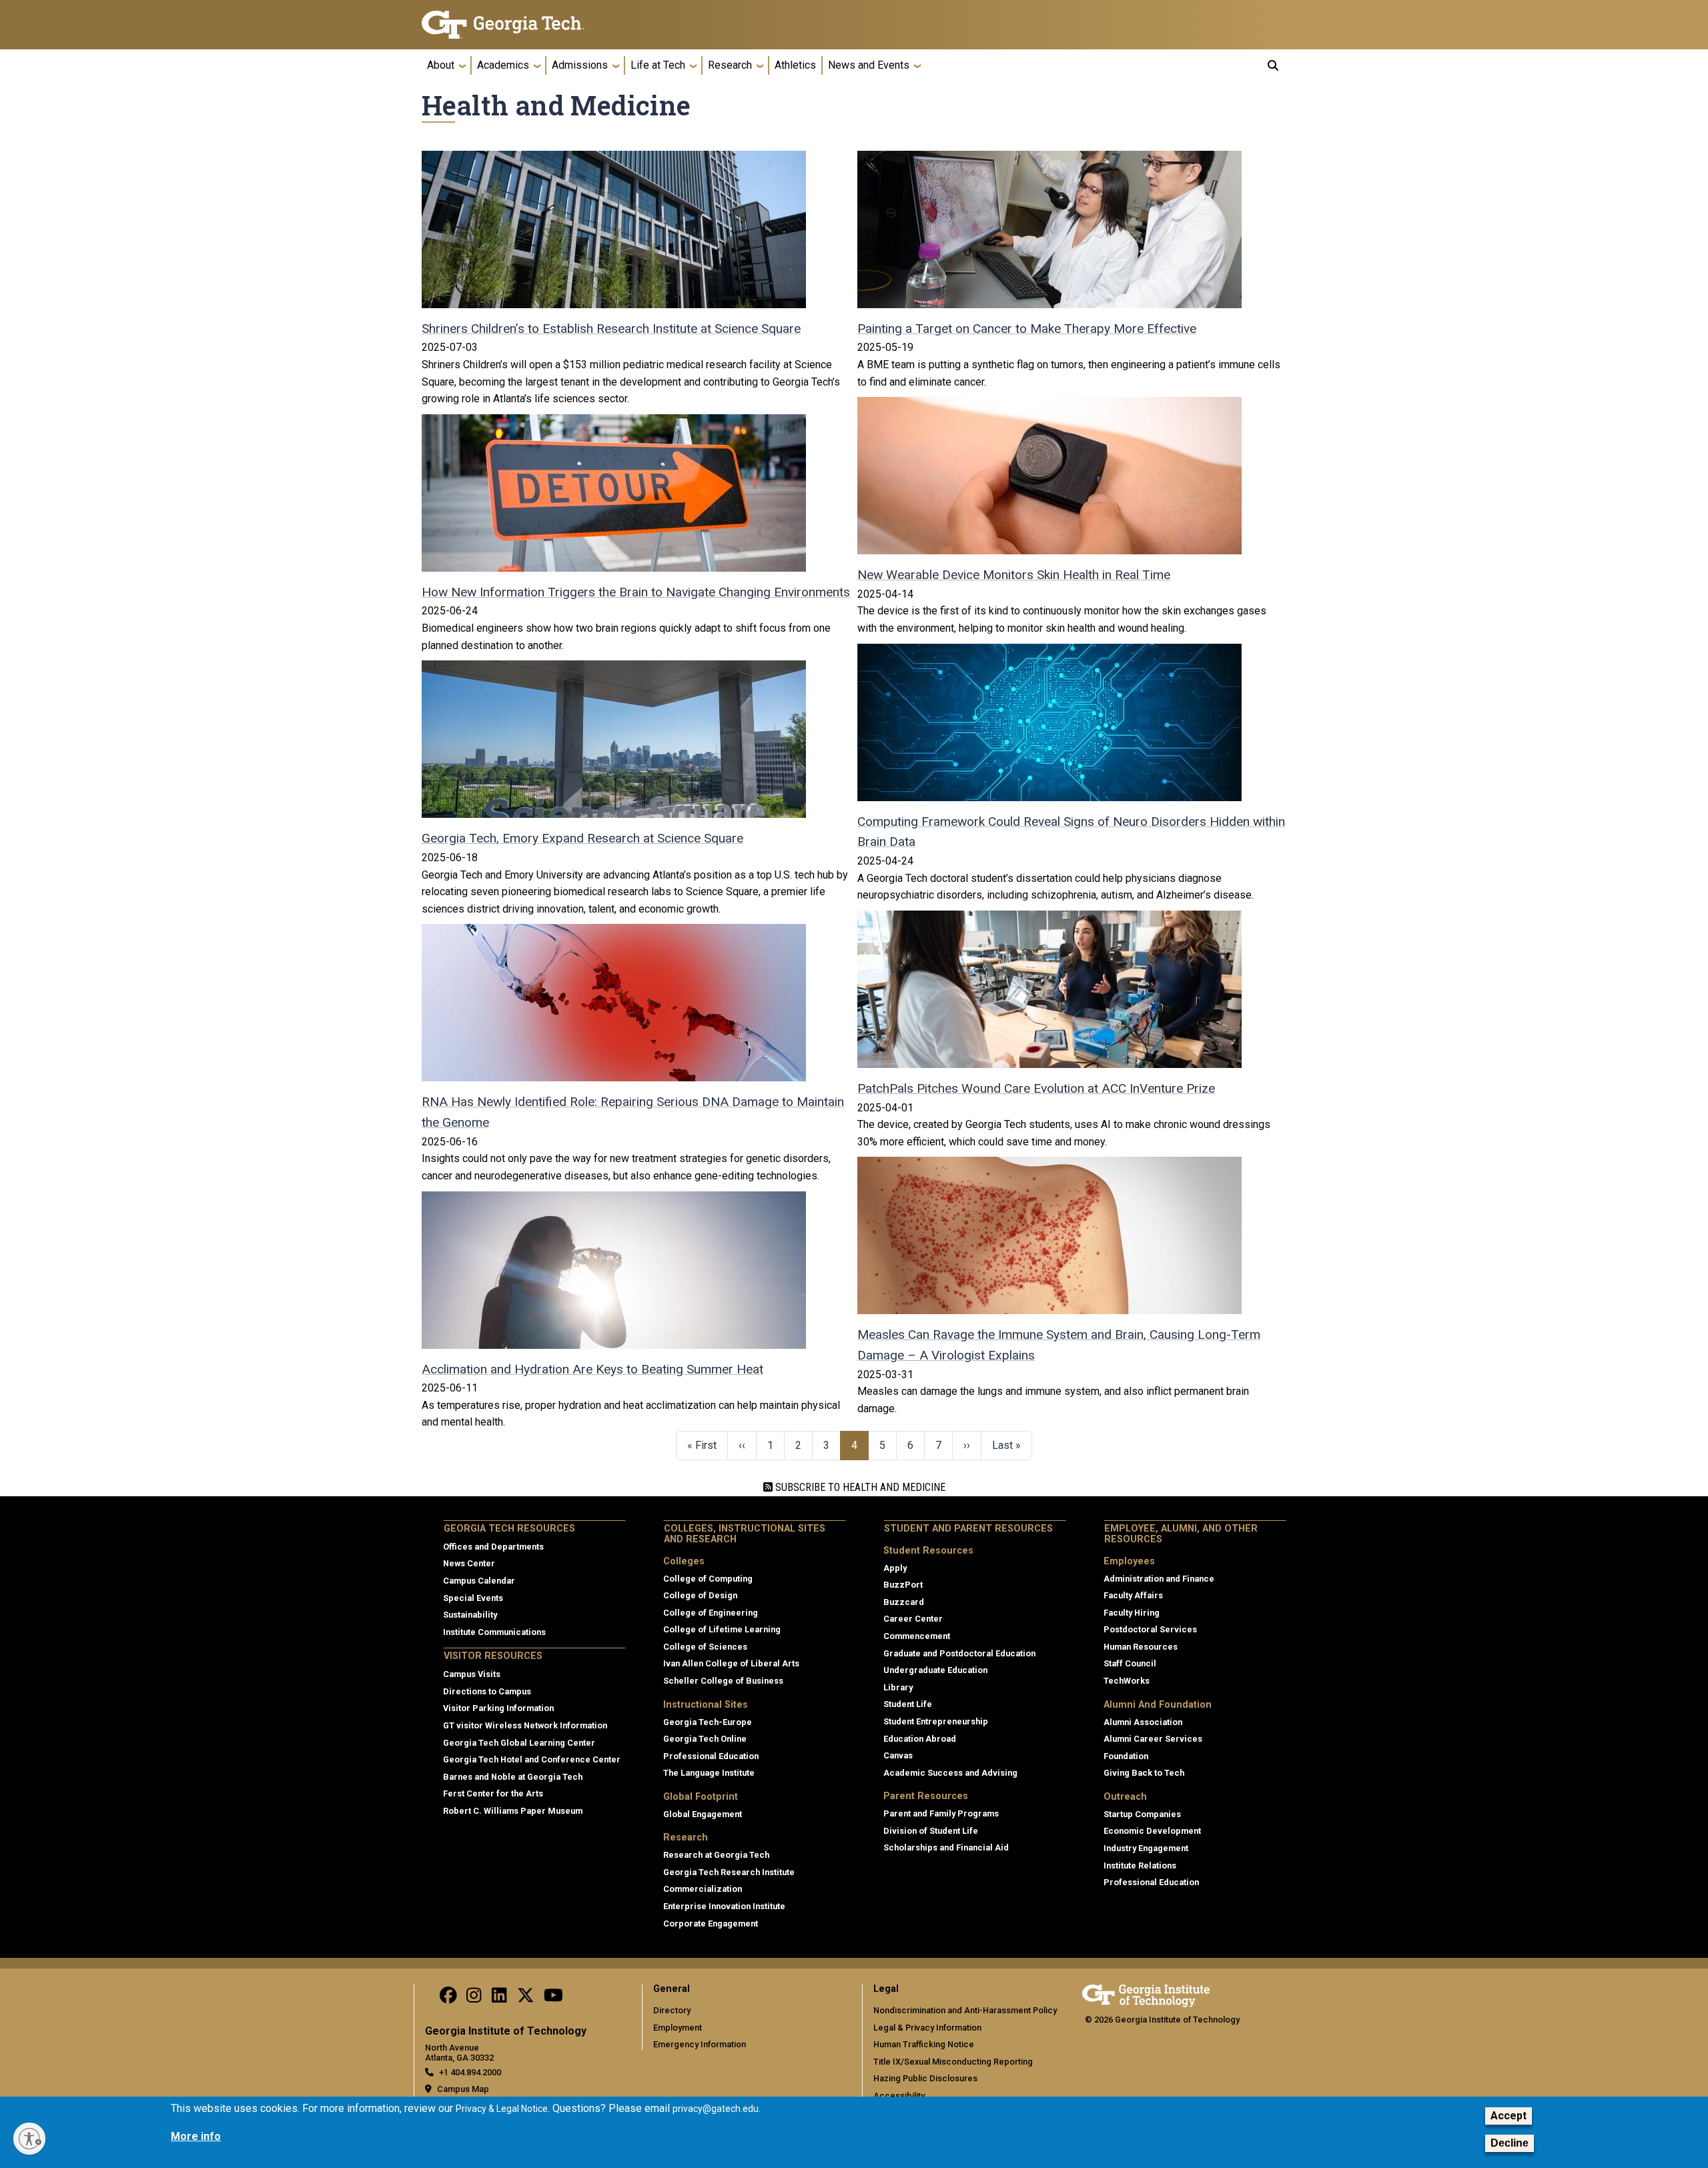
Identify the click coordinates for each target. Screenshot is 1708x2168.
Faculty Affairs (1133, 1595)
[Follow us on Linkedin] (499, 1999)
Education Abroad (920, 1739)
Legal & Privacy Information (927, 2028)
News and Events (869, 65)
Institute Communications (494, 1632)
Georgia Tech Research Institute (729, 1872)
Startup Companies (1142, 1814)
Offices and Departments (493, 1547)
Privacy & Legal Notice (502, 2109)
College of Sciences (705, 1647)
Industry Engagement (1146, 1848)
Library (898, 1687)
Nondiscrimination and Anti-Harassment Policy (965, 2010)
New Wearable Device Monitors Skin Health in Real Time (1014, 575)
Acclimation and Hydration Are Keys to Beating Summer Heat (592, 1369)
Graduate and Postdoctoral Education (959, 1653)
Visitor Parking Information (498, 1708)
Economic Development (1152, 1831)
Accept (1509, 2116)
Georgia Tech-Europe (708, 1722)
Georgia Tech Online (705, 1739)
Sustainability (470, 1615)
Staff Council (1130, 1663)
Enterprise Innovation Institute (724, 1906)
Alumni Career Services (1153, 1739)
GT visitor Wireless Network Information (525, 1725)
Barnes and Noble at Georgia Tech (513, 1777)
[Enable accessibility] (29, 2139)
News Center (469, 1563)
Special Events (473, 1598)
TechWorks (1127, 1681)
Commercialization (703, 1889)
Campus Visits (472, 1674)
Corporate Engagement (711, 1924)
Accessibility (899, 2096)
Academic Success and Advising (950, 1773)
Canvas (898, 1755)
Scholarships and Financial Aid (946, 1847)
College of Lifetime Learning (722, 1629)
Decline (1510, 2144)
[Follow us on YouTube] (553, 1999)
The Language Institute (709, 1773)
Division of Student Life (931, 1831)
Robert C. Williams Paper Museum (513, 1811)
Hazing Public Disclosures (925, 2078)
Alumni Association (1143, 1722)
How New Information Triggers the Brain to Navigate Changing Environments (636, 592)
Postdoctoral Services (1150, 1629)
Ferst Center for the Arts (493, 1793)
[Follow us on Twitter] (526, 1999)
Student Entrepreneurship (936, 1721)
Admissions (580, 65)
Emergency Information (700, 2044)
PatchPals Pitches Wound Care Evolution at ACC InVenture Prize (1036, 1088)
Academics (503, 65)
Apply (895, 1568)
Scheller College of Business (723, 1681)
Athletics (795, 65)
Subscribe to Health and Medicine (859, 1487)
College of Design (700, 1595)
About (441, 65)
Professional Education (711, 1756)
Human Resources (1141, 1647)
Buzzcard (904, 1602)
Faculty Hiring (1132, 1613)
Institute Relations (1140, 1865)
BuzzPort (903, 1585)
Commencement (917, 1636)
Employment (678, 2028)
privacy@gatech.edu (716, 2109)
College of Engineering (711, 1613)
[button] (1273, 65)
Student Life (908, 1704)
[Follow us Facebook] (448, 1999)
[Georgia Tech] (524, 25)
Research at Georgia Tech (716, 1855)
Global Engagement (703, 1814)
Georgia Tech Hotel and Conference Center (532, 1759)
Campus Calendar (479, 1581)
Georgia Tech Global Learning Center (519, 1743)
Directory (672, 2010)
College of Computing (708, 1579)
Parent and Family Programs (941, 1813)
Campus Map (463, 2089)
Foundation (1126, 1756)
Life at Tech (658, 65)
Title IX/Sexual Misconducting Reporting (953, 2062)
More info (196, 2136)
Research (730, 65)
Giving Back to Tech (1144, 1773)
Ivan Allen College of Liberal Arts (731, 1663)
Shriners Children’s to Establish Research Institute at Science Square (611, 329)
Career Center (913, 1619)
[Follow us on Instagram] (474, 1999)
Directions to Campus (487, 1691)
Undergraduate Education (935, 1670)
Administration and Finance (1159, 1579)
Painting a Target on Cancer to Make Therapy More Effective (1027, 329)
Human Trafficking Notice (924, 2044)
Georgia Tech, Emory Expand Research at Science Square (582, 838)
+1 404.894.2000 (470, 2072)
